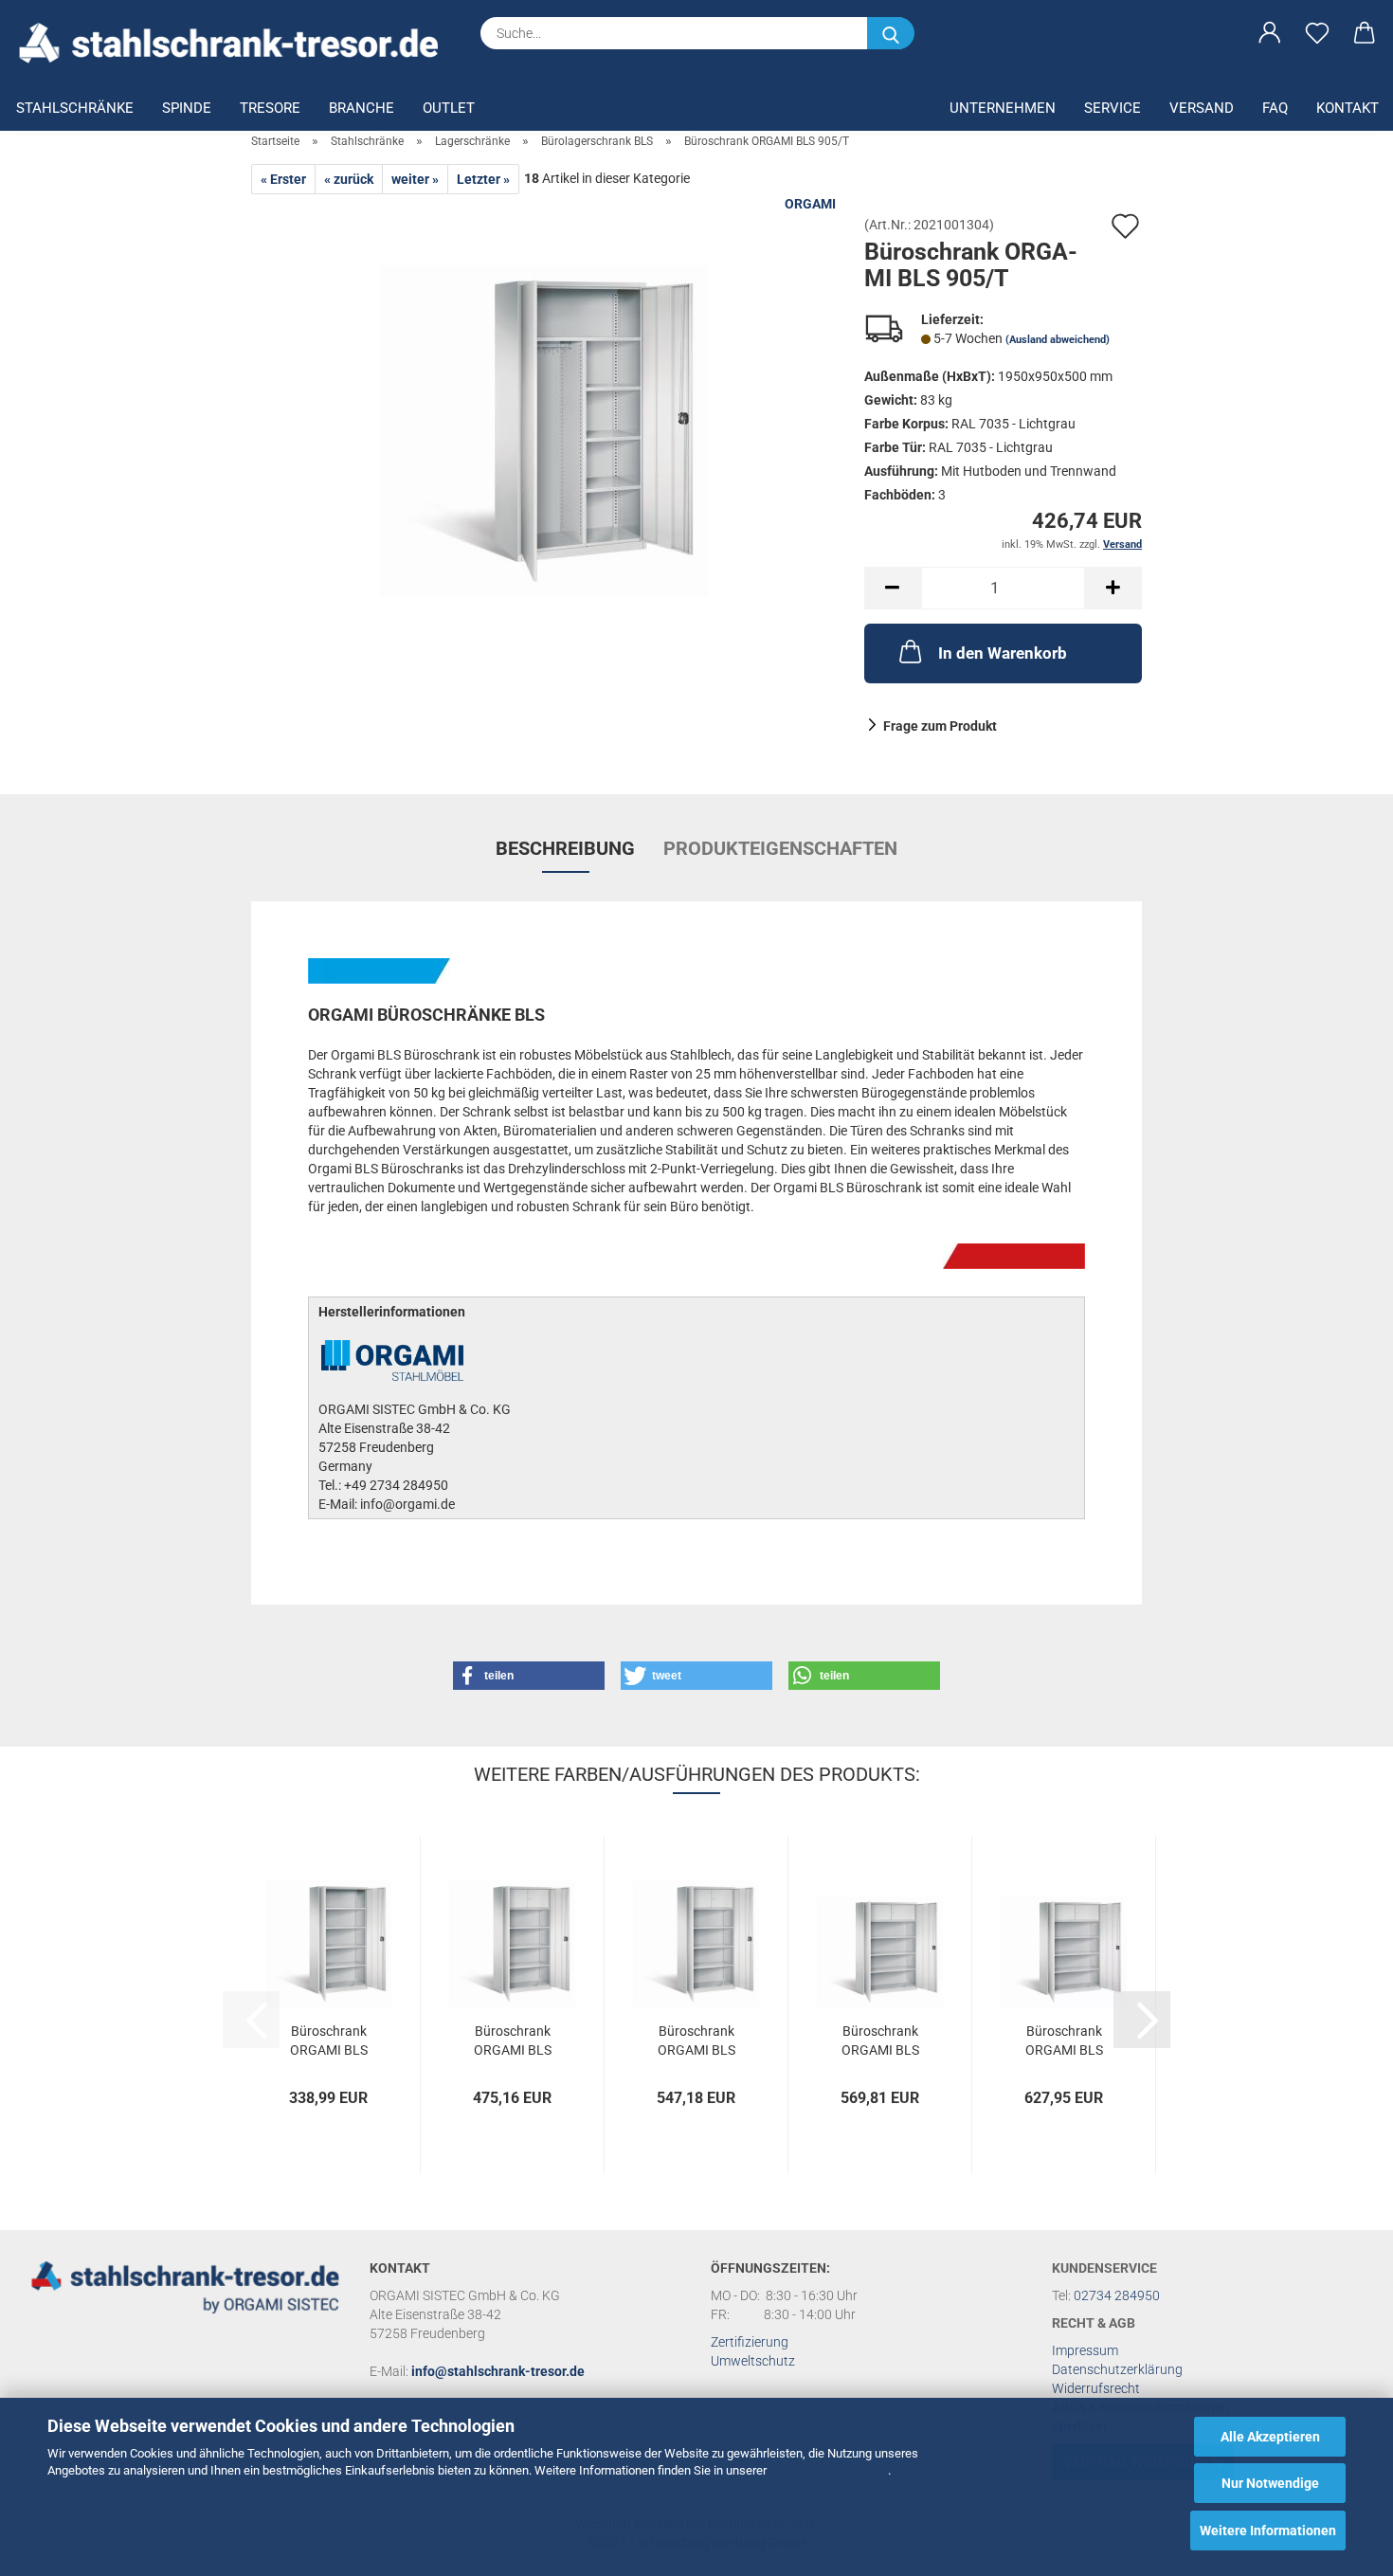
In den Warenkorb (1003, 653)
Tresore (270, 108)
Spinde (187, 108)
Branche (362, 108)
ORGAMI (810, 204)
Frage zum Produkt (940, 726)
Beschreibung (565, 848)
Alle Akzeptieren (1270, 2437)
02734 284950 (1117, 2295)
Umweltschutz (753, 2361)
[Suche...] (891, 33)
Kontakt (1348, 108)
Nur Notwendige (1270, 2483)
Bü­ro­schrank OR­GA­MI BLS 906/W (696, 2039)
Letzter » (483, 179)
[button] (1270, 33)
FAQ (1275, 108)
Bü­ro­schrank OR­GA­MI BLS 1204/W (880, 2039)
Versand (1202, 108)
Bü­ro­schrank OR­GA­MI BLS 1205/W (1064, 2039)
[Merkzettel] (1317, 33)
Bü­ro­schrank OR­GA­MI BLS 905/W (513, 2039)
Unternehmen (1003, 108)
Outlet (449, 108)
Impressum (1085, 2350)
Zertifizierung (750, 2342)
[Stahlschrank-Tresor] (235, 43)
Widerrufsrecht (1096, 2388)
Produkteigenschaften (780, 848)
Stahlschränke (75, 108)
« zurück (349, 179)
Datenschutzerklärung (829, 2470)
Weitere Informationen (1268, 2531)
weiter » (415, 179)
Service (1113, 108)
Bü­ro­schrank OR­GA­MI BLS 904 (329, 2039)
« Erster (283, 179)
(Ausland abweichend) (1058, 340)
